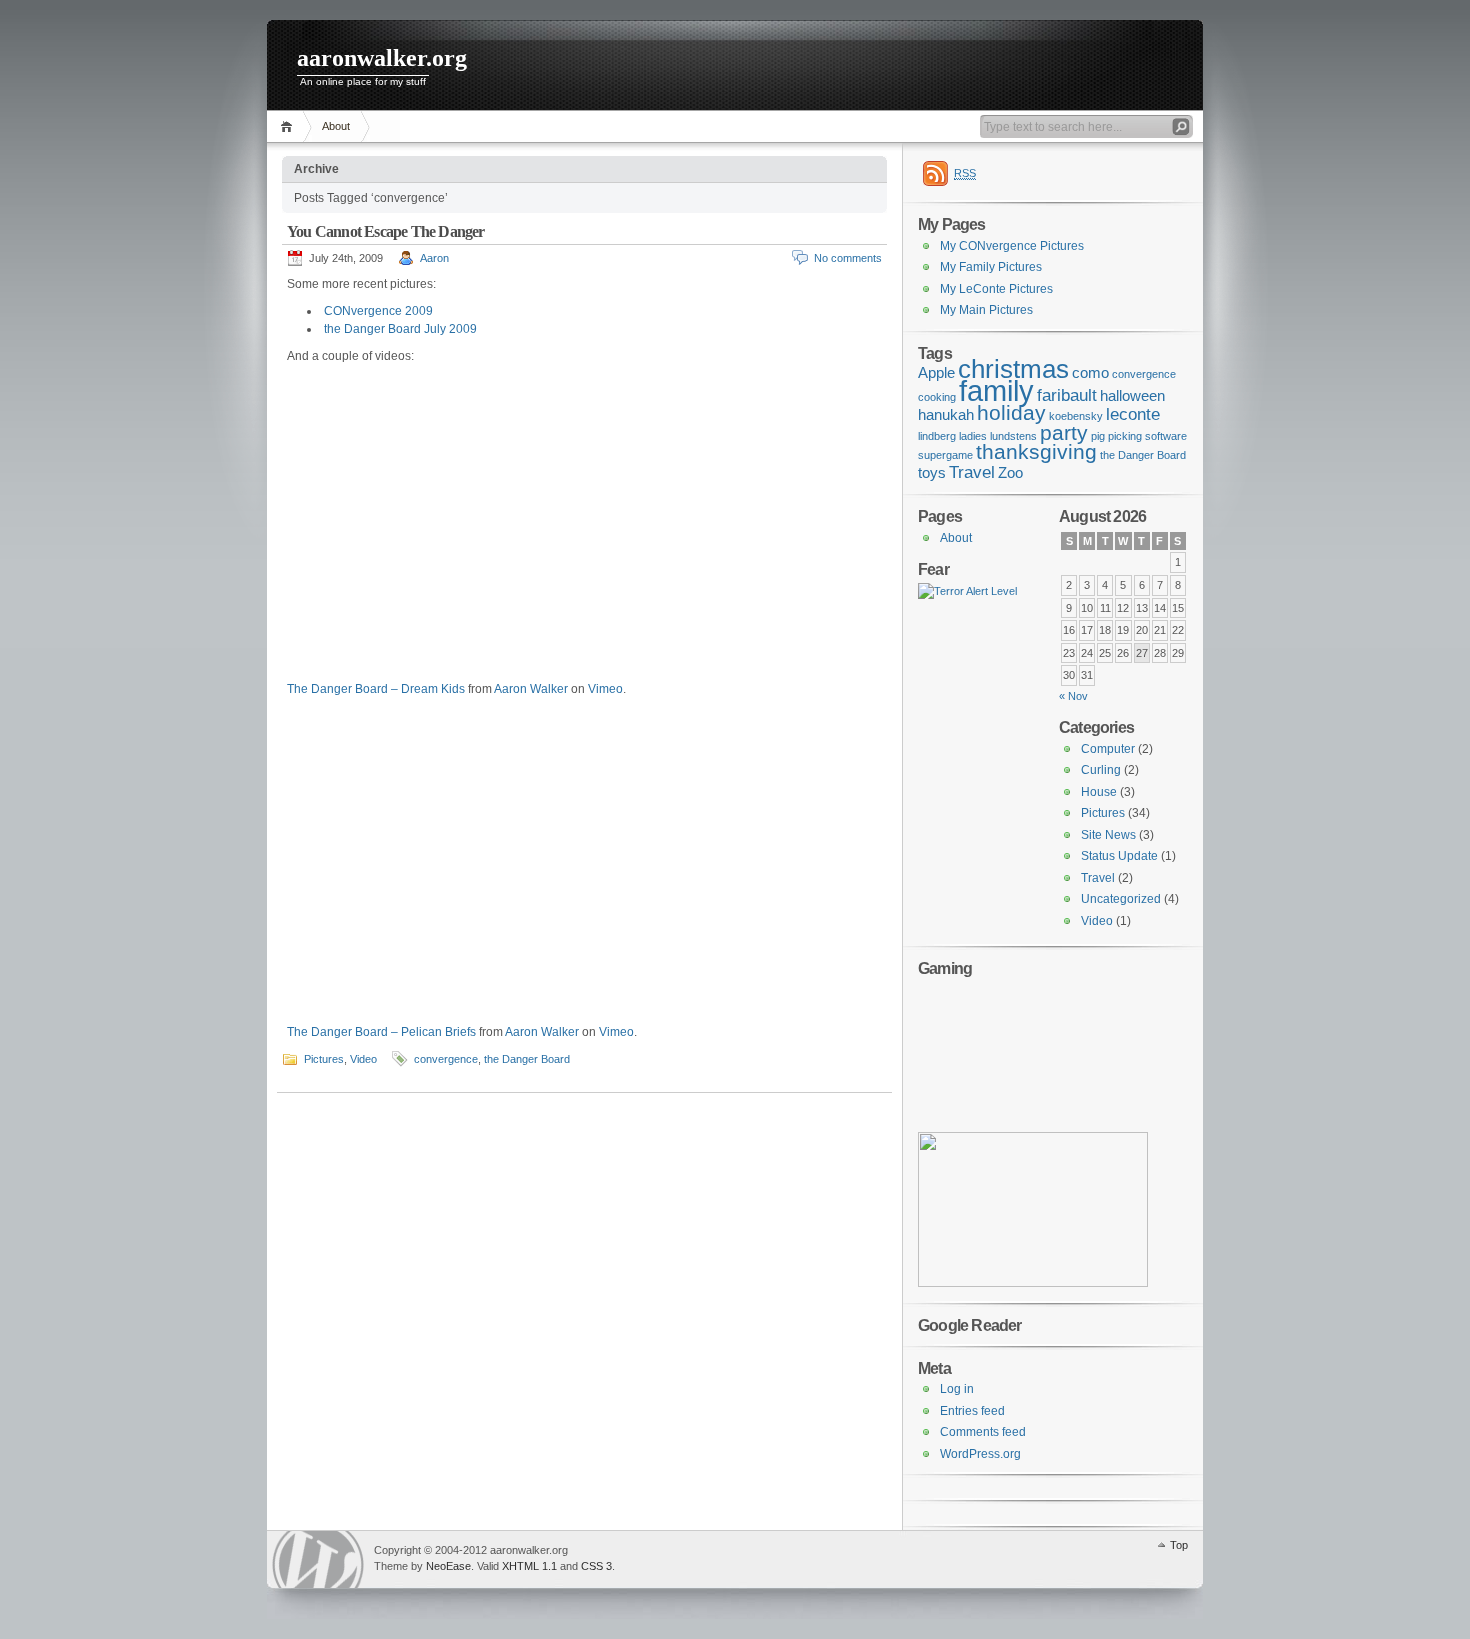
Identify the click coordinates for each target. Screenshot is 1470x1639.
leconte (1133, 414)
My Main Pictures (986, 310)
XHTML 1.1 (529, 1566)
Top (1179, 1545)
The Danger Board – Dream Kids (376, 689)
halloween (1132, 396)
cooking (937, 397)
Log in (957, 1389)
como (1090, 373)
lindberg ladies (952, 436)
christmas (1013, 369)
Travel (972, 472)
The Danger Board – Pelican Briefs (381, 1032)
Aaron (434, 258)
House (1099, 792)
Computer (1108, 749)
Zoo (1010, 473)
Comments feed (983, 1432)
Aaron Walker (531, 689)
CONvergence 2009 (378, 311)
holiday (1011, 412)
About (336, 126)
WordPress (318, 1559)
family (996, 390)
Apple (936, 373)
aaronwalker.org (382, 58)
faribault (1067, 395)
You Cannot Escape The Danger (386, 231)
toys (932, 473)
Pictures (324, 1059)
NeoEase (448, 1566)
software (1166, 436)
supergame (945, 455)
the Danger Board (527, 1059)
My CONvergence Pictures (1012, 246)
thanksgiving (1036, 451)
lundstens (1013, 436)
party (1064, 432)
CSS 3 (596, 1566)
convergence (446, 1059)
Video (363, 1059)
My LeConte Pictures (996, 289)
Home (289, 126)
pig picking (1116, 436)
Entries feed (972, 1411)
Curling (1101, 770)
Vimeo (605, 689)
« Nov (1073, 696)
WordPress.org (980, 1454)
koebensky (1076, 416)
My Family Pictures (991, 267)
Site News (1108, 835)
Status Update (1119, 856)
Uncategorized (1121, 899)
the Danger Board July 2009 (400, 329)
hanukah (946, 415)
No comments (848, 258)
